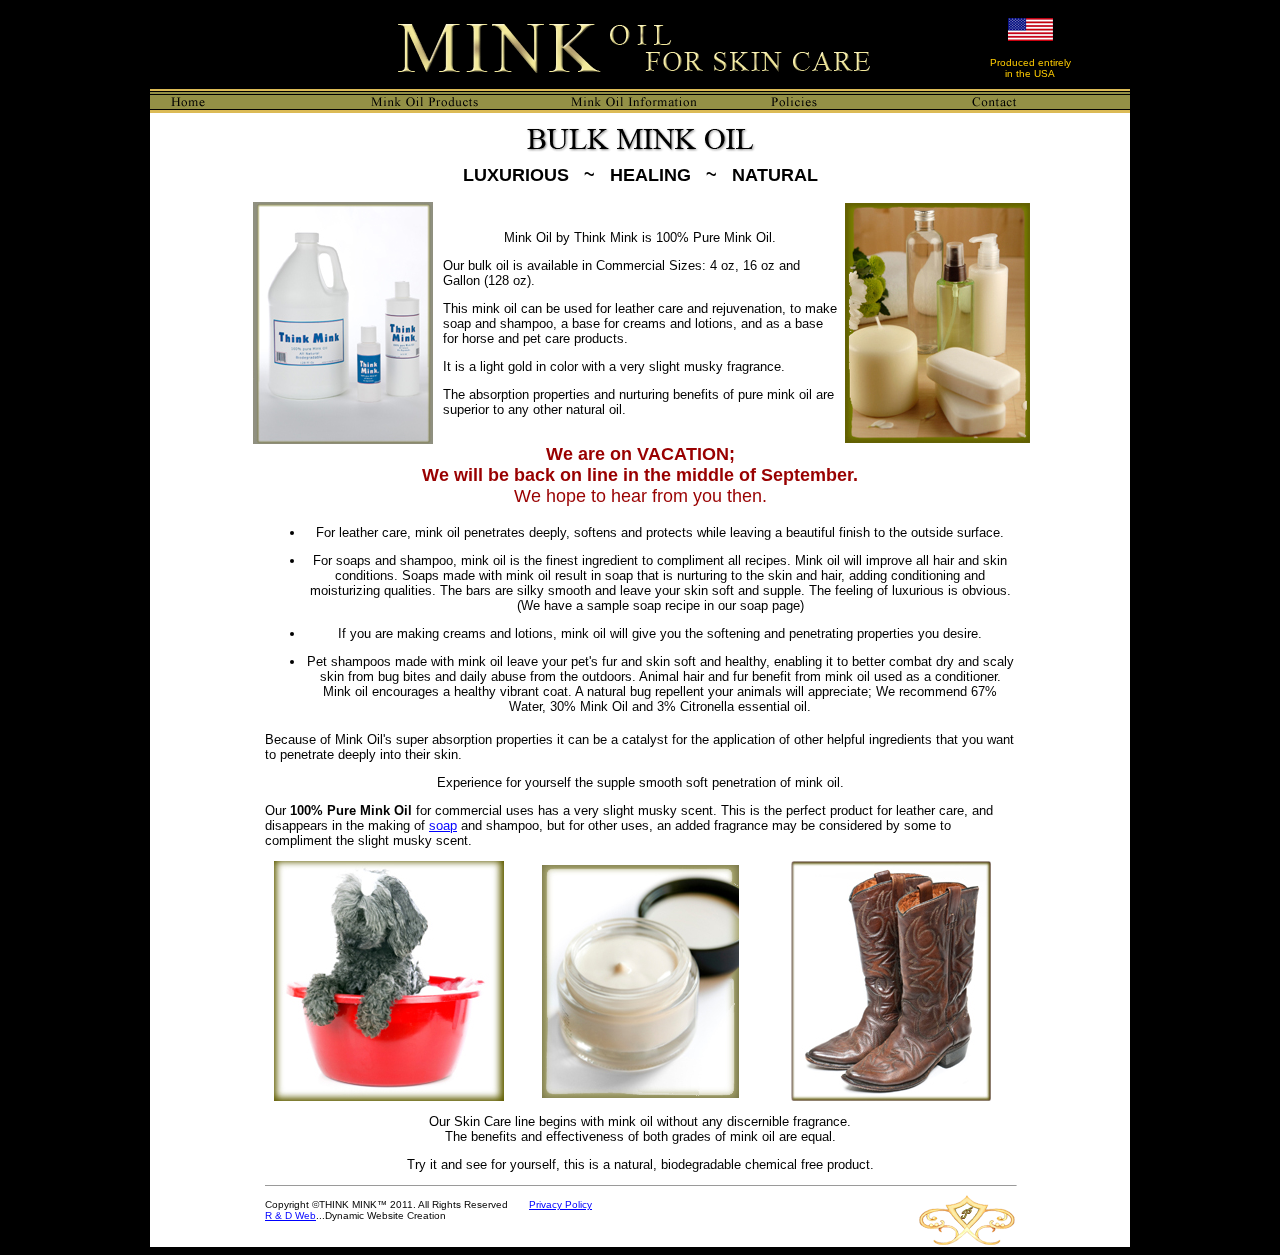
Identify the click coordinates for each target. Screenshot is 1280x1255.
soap (443, 825)
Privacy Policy (560, 1204)
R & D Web (290, 1215)
